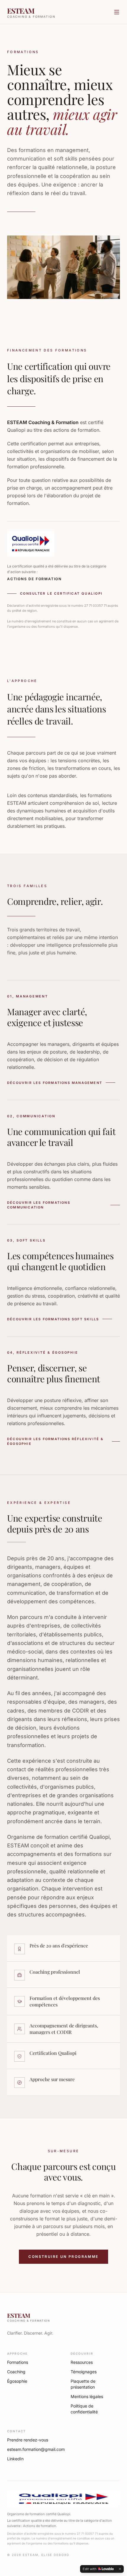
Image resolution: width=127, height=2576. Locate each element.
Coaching (16, 2372)
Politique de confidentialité (84, 2409)
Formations (18, 2362)
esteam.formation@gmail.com (32, 2449)
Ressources (82, 2362)
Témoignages (84, 2372)
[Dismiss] (120, 2569)
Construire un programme (63, 2257)
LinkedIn (15, 2459)
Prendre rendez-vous (28, 2440)
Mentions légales (87, 2396)
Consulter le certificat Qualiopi (61, 593)
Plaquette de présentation (83, 2384)
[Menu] (117, 12)
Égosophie (17, 2381)
